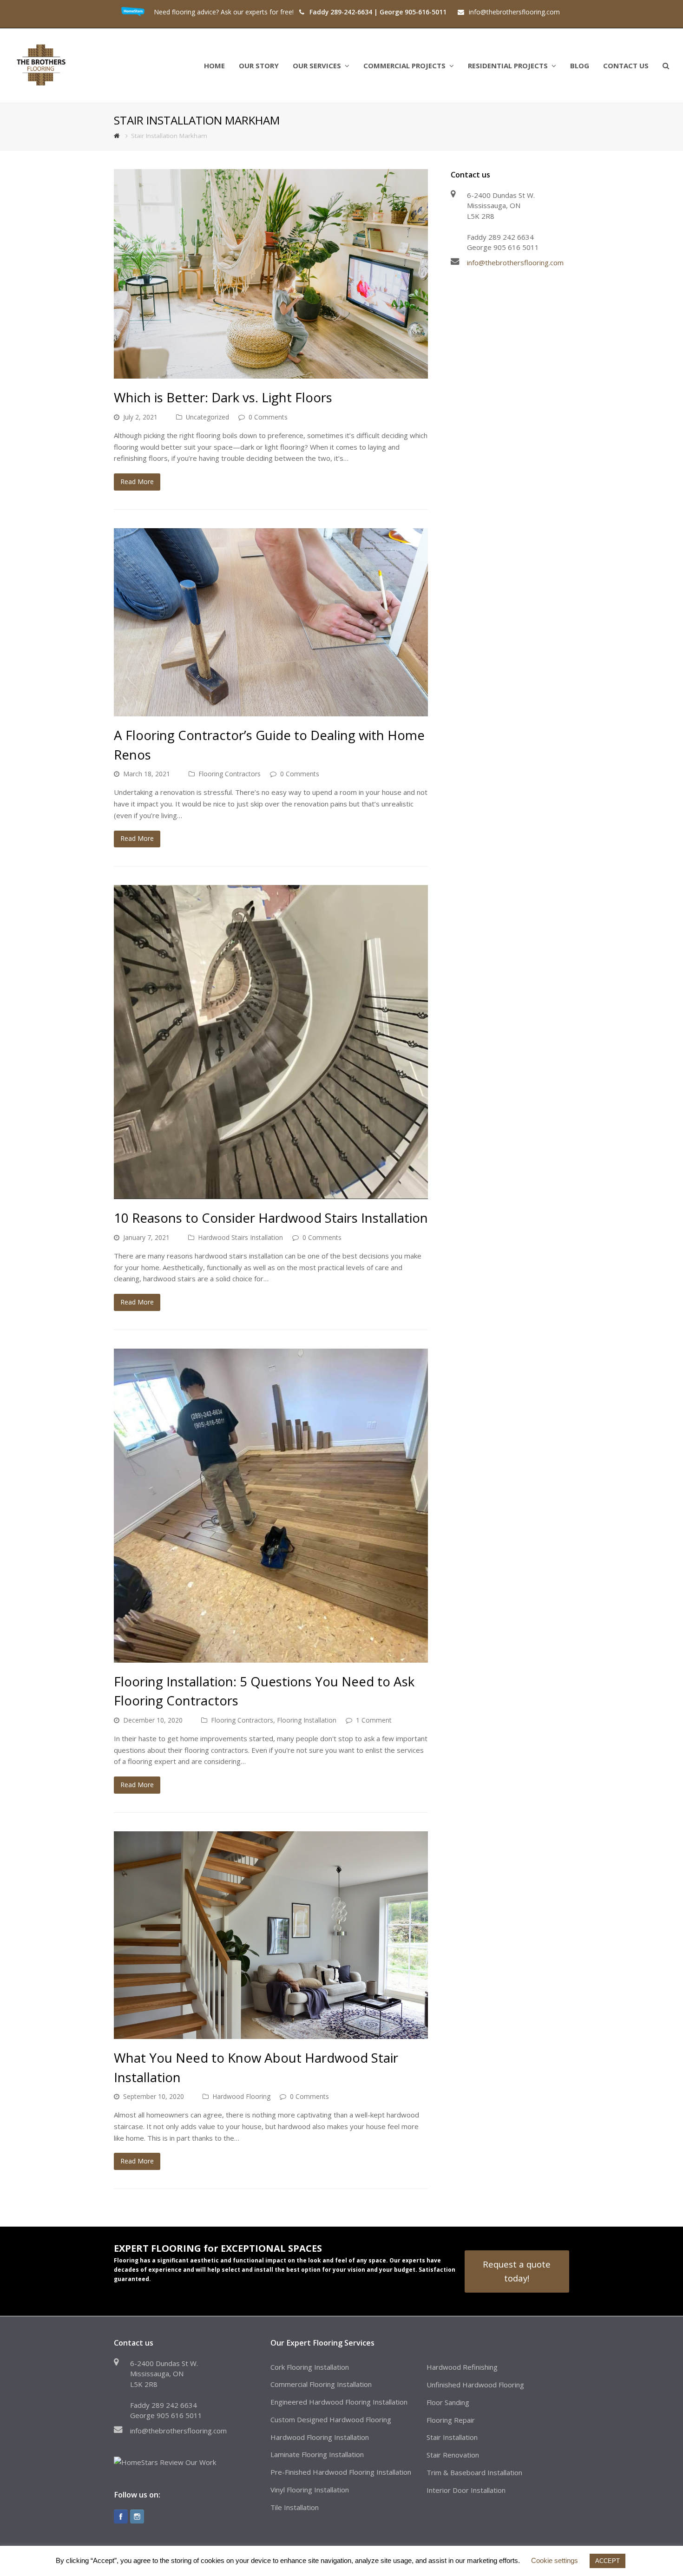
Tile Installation (295, 2507)
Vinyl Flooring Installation (310, 2490)
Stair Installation (452, 2437)
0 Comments (268, 417)
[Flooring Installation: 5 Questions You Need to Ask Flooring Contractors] (271, 1506)
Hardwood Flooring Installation (320, 2437)
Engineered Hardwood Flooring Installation (339, 2402)
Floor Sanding (448, 2402)
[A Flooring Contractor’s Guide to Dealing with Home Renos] (271, 623)
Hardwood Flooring (241, 2096)
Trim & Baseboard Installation (474, 2472)
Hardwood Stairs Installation (240, 1237)
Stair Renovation (453, 2455)
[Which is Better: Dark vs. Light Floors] (271, 274)
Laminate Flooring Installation (317, 2454)
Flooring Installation (307, 1720)
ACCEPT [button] (607, 2561)
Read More (137, 482)
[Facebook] (121, 2517)
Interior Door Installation (466, 2490)
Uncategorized (207, 417)
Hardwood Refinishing (462, 2367)
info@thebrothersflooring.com (515, 262)
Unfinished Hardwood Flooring (475, 2385)
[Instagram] (137, 2517)
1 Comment (374, 1720)
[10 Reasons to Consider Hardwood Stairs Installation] (271, 1042)
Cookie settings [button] (555, 2560)
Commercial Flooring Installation (321, 2384)
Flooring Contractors (230, 774)
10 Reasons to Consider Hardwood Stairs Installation (271, 1218)
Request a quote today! (517, 2271)
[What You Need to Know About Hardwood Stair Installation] (271, 1935)
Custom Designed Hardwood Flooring (331, 2419)
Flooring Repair (451, 2420)
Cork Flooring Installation (310, 2367)
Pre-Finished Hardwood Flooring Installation (341, 2472)
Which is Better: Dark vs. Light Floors (223, 397)
